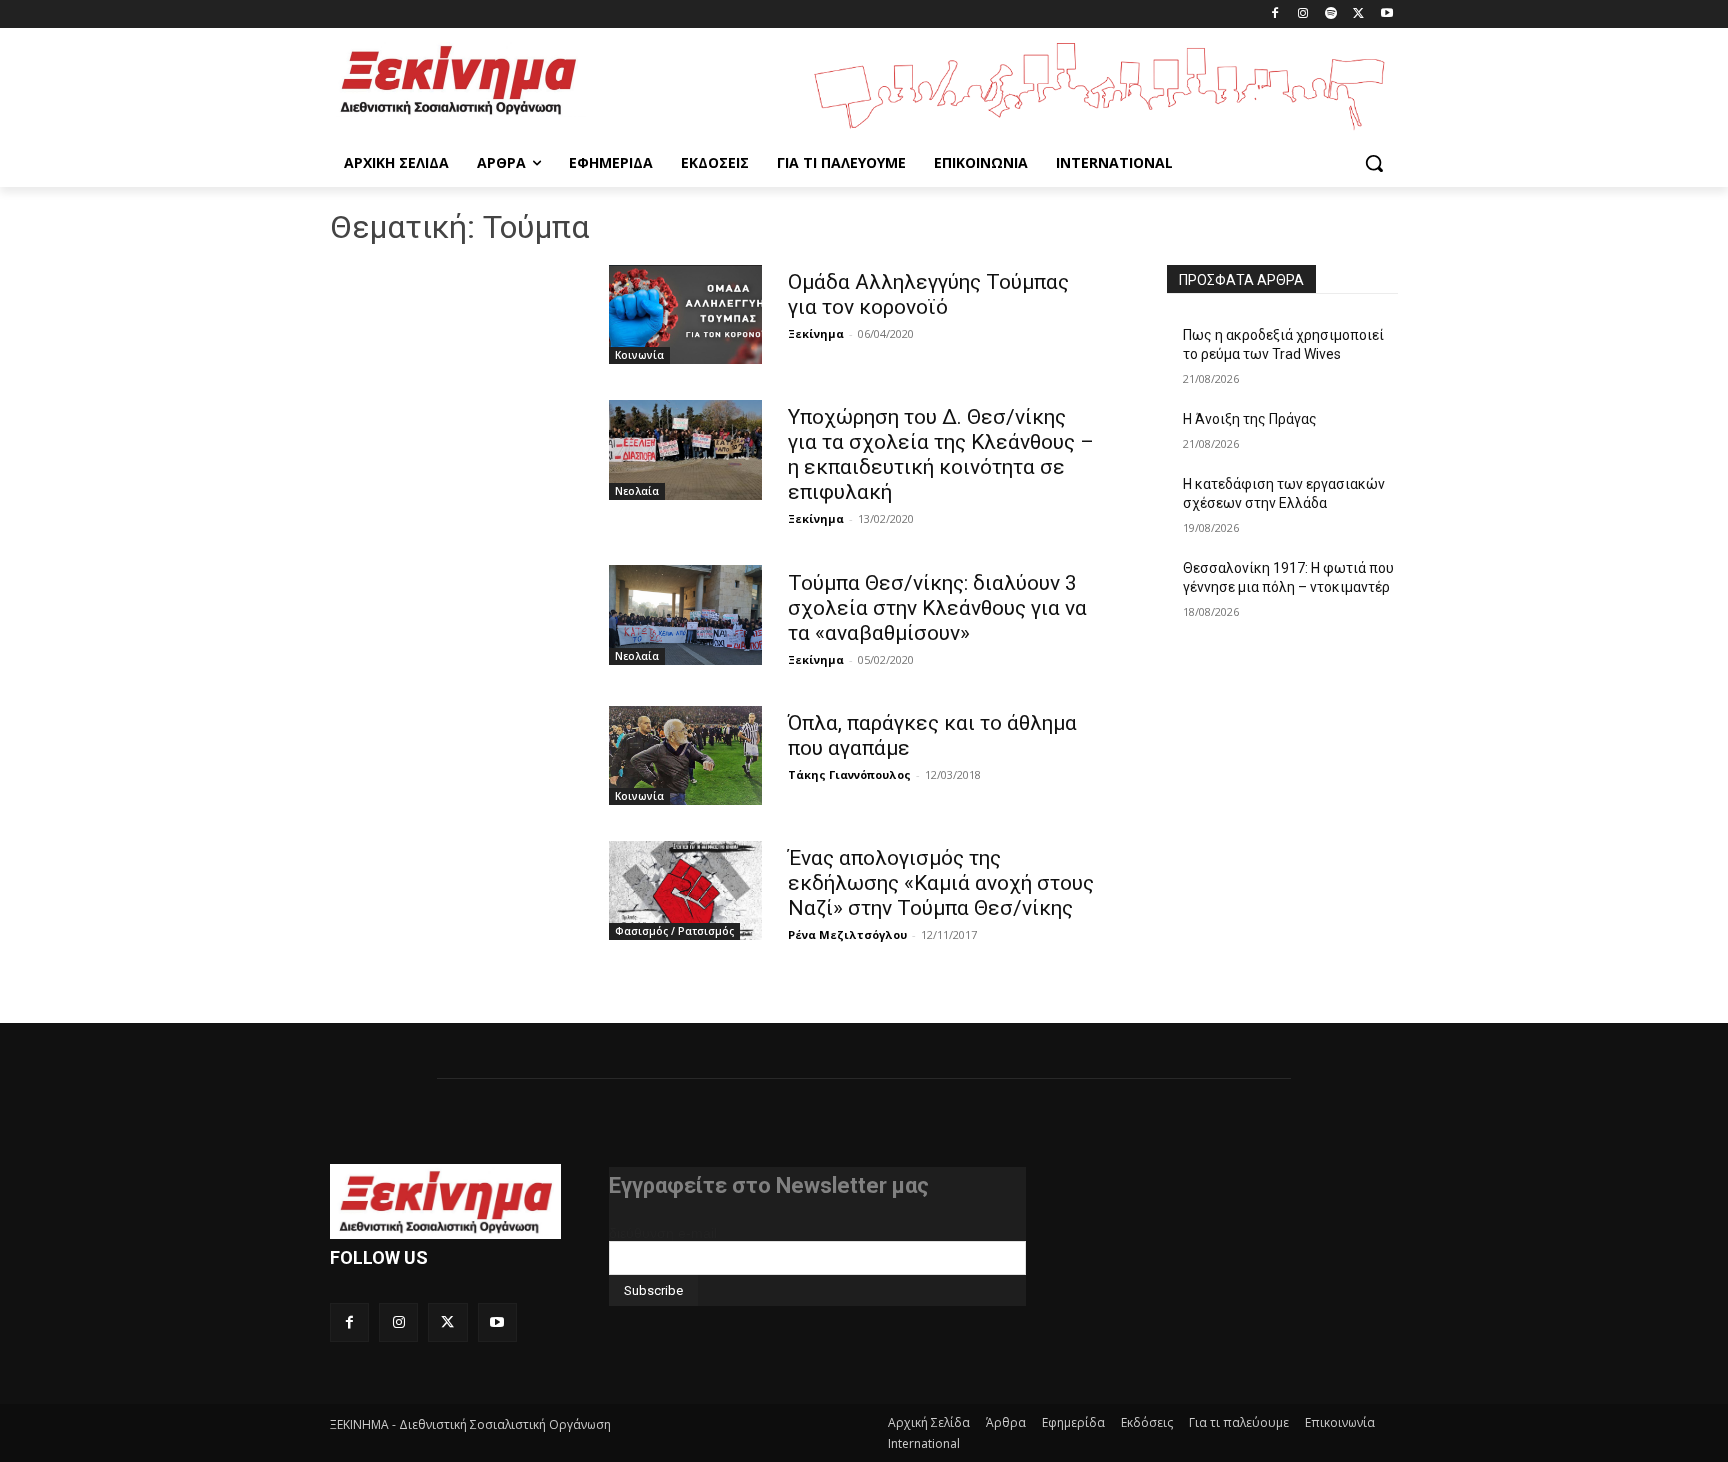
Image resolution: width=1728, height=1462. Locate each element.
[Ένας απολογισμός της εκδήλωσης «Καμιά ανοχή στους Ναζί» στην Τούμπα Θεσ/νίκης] (685, 890)
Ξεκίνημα (816, 333)
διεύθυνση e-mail (663, 1233)
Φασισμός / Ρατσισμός (674, 931)
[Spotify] (1331, 14)
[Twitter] (1358, 14)
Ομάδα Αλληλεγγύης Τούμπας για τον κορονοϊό (928, 294)
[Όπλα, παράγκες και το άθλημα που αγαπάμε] (685, 755)
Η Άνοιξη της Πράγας (1250, 419)
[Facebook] (1275, 14)
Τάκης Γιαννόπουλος (849, 774)
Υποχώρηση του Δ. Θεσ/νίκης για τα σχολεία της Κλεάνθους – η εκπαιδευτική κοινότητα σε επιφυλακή (941, 454)
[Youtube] (1386, 14)
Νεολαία (637, 491)
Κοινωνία (639, 355)
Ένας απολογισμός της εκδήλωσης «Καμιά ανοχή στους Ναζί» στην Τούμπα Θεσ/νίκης (941, 883)
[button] (1374, 163)
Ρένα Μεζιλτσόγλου (847, 934)
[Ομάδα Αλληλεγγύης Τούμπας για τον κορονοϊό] (685, 314)
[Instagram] (1303, 14)
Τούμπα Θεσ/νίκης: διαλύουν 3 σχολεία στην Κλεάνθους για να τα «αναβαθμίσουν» (937, 608)
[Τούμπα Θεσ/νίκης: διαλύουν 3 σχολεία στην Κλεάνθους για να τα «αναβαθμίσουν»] (685, 614)
